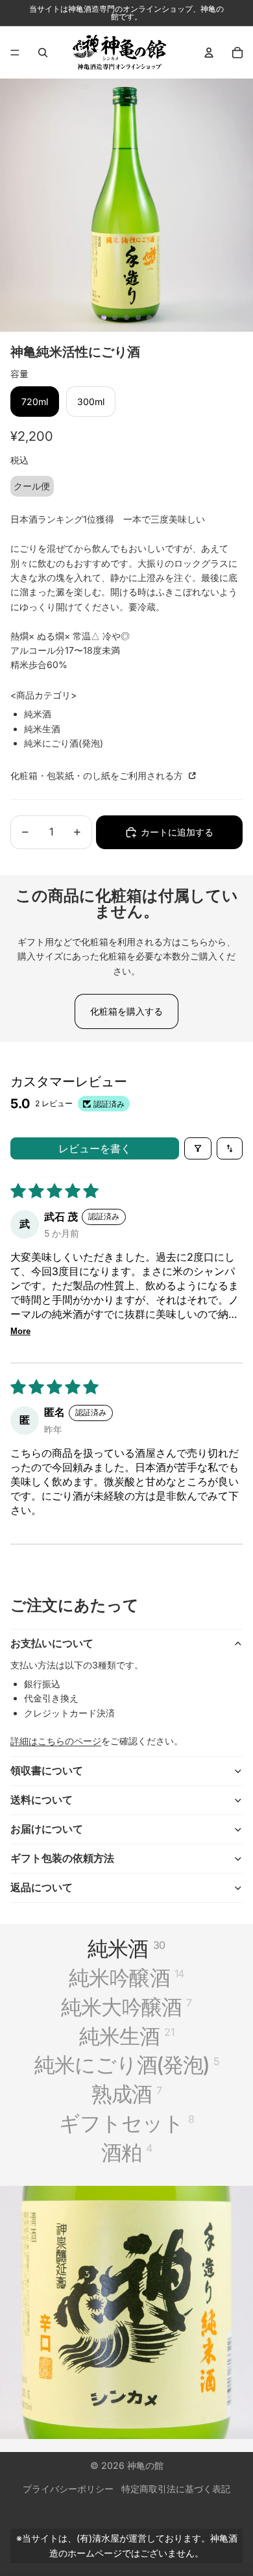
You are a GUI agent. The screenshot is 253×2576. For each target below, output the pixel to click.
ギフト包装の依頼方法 (62, 1858)
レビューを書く (95, 1148)
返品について (42, 1887)
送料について (42, 1800)
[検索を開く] (43, 53)
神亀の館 (145, 2465)
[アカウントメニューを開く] (209, 53)
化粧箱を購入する (126, 1011)
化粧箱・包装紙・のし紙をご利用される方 (98, 775)
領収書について (47, 1770)
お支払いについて (52, 1643)
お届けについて (47, 1829)
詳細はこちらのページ (56, 1741)
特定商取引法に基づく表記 (176, 2489)
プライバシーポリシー (68, 2489)
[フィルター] (198, 1148)
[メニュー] (15, 53)
